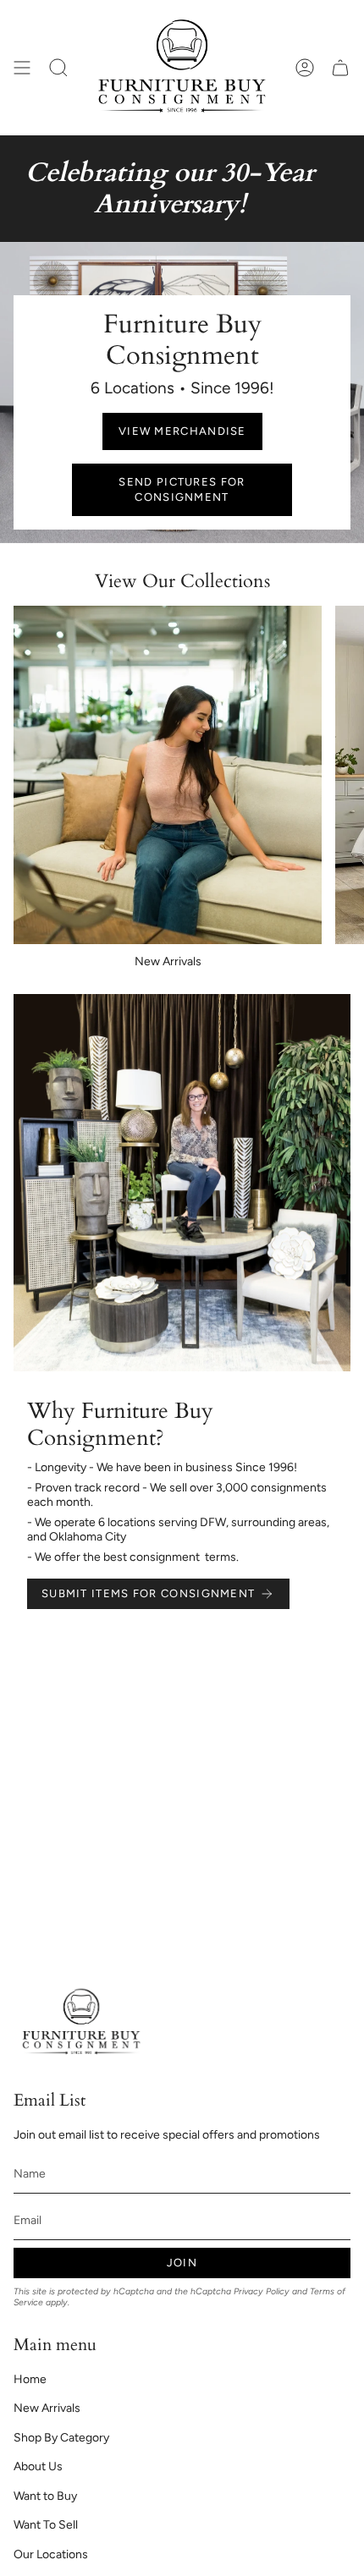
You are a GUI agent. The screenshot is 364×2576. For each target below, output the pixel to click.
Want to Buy (45, 2496)
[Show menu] (22, 68)
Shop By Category (61, 2438)
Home (30, 2379)
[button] (58, 68)
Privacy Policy (262, 2291)
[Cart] (340, 68)
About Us (38, 2466)
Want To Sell (46, 2525)
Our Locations (51, 2554)
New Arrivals (47, 2408)
